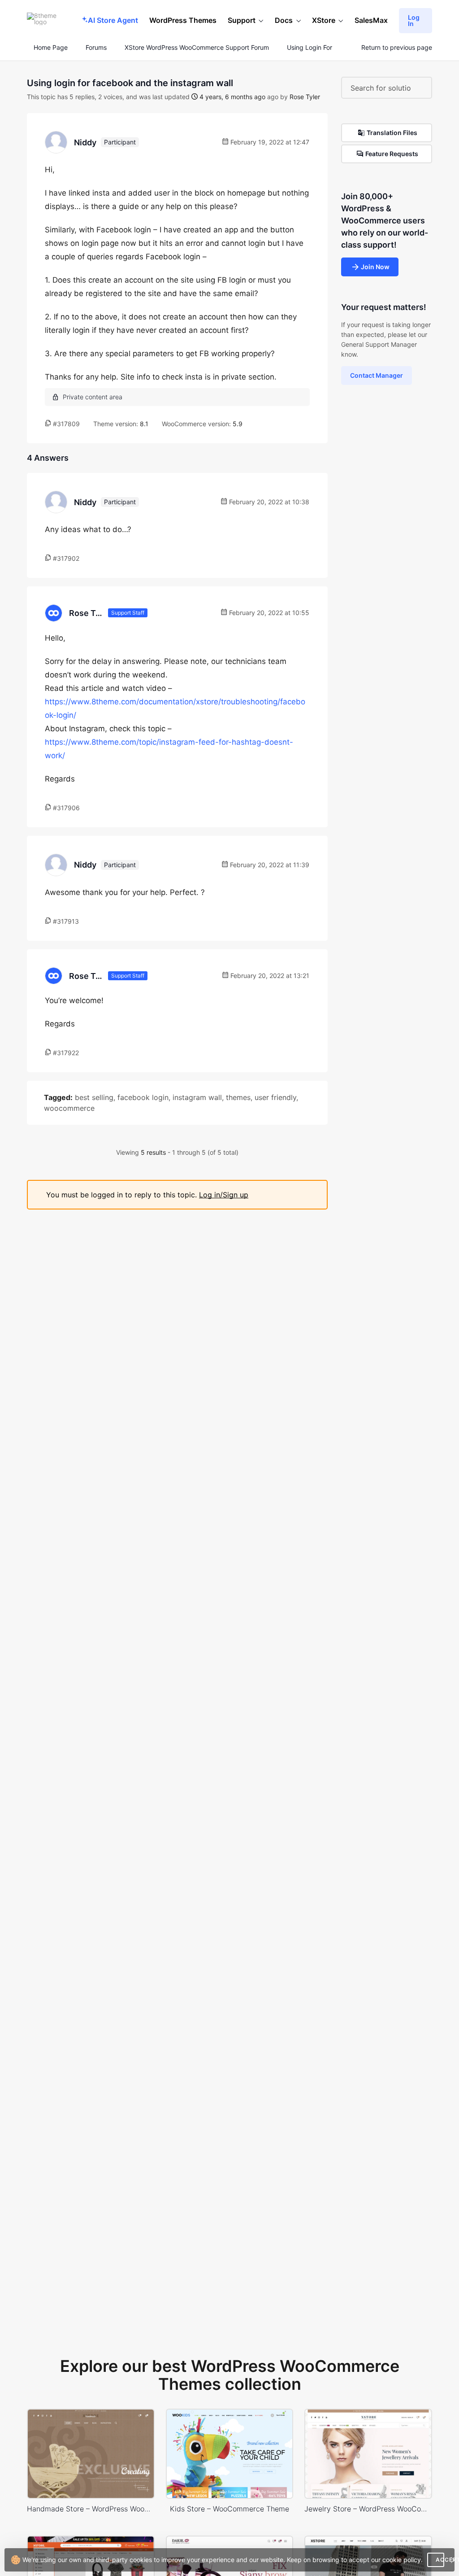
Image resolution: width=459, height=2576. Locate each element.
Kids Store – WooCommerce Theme (229, 2509)
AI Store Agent (113, 20)
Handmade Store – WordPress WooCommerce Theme (91, 2509)
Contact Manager (377, 375)
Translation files (392, 133)
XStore (324, 20)
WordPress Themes (183, 20)
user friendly (275, 1097)
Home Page (50, 48)
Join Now (375, 267)
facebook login (143, 1097)
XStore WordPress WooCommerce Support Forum (197, 48)
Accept (440, 2560)
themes (238, 1097)
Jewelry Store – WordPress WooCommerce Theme (368, 2509)
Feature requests (392, 154)
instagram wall (197, 1097)
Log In (414, 20)
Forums (96, 48)
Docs (284, 20)
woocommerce (69, 1108)
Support (242, 20)
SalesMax (371, 20)
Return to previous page (397, 48)
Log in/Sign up (224, 1195)
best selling (94, 1097)
